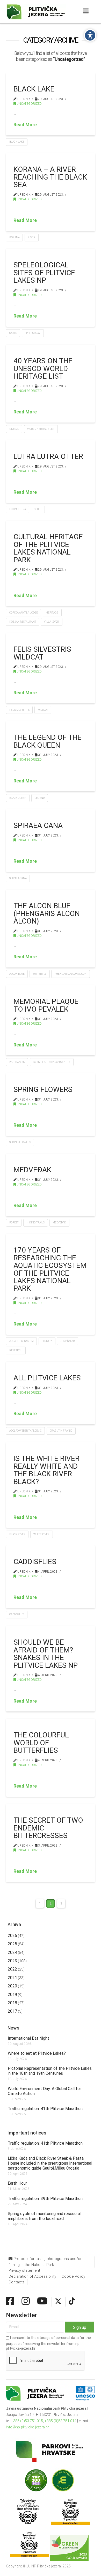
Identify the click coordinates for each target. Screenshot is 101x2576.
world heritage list (41, 429)
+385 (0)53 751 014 (60, 2421)
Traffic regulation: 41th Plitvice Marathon (45, 2109)
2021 (12, 1978)
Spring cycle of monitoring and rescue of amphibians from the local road (45, 2216)
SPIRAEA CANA (38, 825)
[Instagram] (26, 2301)
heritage (52, 613)
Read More (25, 125)
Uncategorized (29, 104)
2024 (12, 1952)
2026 (12, 1936)
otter (38, 509)
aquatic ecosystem (21, 1341)
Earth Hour (17, 2183)
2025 (12, 1944)
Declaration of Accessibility (32, 2276)
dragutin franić (61, 1431)
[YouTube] (42, 2301)
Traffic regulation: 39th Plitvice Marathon (45, 2199)
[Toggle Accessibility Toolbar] (90, 35)
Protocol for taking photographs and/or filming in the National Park (45, 2262)
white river (41, 1534)
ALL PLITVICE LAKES (47, 1378)
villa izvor (52, 622)
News (13, 2028)
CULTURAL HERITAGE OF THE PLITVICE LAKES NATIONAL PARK (48, 548)
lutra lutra (18, 509)
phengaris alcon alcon (70, 974)
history (47, 1341)
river (31, 237)
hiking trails (35, 1223)
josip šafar (67, 1341)
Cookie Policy (73, 2276)
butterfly (39, 974)
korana (15, 237)
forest (14, 1223)
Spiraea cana (18, 878)
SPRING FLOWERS (43, 1089)
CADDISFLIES (35, 1562)
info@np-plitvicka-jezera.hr (27, 2427)
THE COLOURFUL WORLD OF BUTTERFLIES (41, 1743)
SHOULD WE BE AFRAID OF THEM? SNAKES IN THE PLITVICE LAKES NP (46, 1654)
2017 (12, 2011)
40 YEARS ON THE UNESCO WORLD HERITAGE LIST (43, 368)
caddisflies (17, 1614)
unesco (14, 429)
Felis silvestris (19, 710)
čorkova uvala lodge (24, 613)
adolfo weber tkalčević (26, 1431)
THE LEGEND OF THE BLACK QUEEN (48, 741)
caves (13, 333)
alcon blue (17, 974)
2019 (12, 1995)
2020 (12, 1986)
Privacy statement (24, 2270)
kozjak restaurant (23, 622)
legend (39, 798)
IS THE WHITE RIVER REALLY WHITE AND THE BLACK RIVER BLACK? (46, 1470)
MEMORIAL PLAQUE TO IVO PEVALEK (46, 1005)
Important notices (27, 2133)
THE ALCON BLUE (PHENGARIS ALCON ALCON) (47, 913)
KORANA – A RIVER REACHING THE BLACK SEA (50, 177)
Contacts (17, 2282)
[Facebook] (10, 2301)
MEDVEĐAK (32, 1170)
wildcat (43, 710)
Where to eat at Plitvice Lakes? (37, 2053)
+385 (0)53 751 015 (27, 2421)
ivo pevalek (17, 1062)
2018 (12, 2003)
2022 (12, 1969)
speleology (33, 333)
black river (17, 1534)
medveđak (59, 1223)
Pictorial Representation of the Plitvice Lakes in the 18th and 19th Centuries (50, 2071)
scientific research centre (52, 1062)
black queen (18, 798)
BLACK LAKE (34, 89)
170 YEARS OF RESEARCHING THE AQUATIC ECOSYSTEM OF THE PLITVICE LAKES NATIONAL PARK (50, 1269)
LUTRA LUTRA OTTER (48, 456)
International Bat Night (28, 2038)
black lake (17, 142)
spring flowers (20, 1142)
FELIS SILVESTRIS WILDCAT (42, 653)
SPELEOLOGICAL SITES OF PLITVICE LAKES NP (44, 273)
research (16, 1350)
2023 (12, 1961)
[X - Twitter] (58, 2301)
